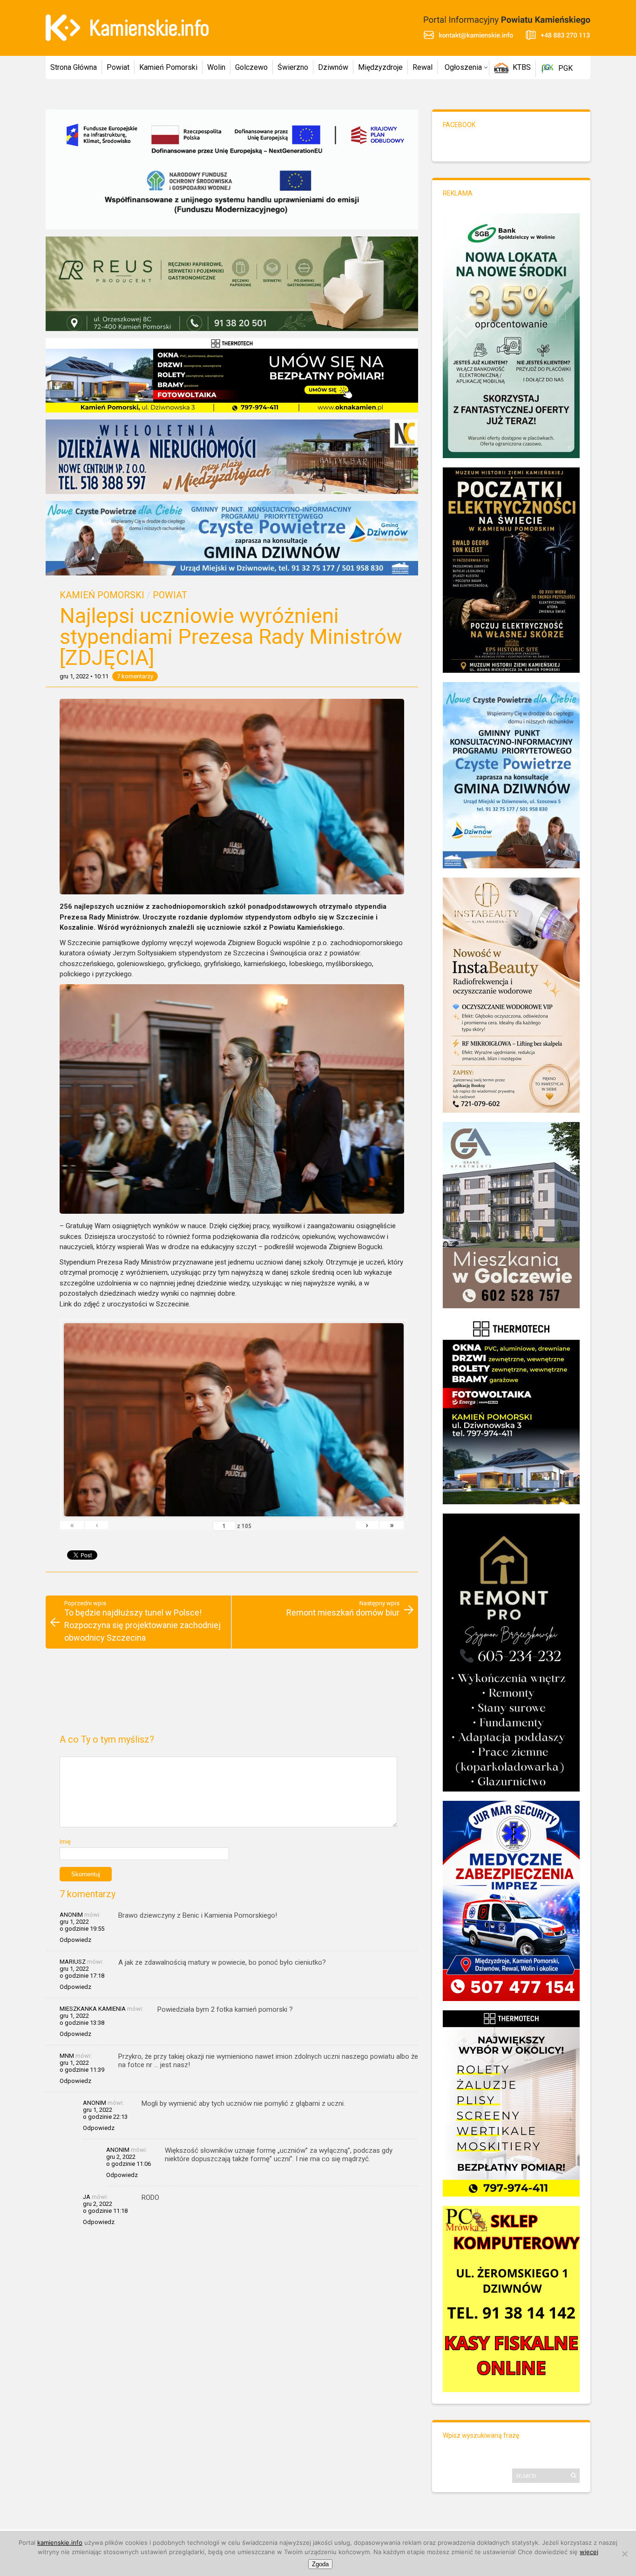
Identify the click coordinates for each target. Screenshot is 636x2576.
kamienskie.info (60, 2542)
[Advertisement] (232, 1695)
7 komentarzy (135, 676)
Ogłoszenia (463, 67)
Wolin (216, 67)
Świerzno (293, 67)
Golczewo (251, 67)
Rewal (423, 67)
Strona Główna (74, 67)
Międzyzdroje (380, 67)
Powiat (118, 67)
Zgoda (320, 2564)
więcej (589, 2552)
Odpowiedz (75, 1940)
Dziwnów (333, 67)
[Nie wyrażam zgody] (624, 2554)
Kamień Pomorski (168, 67)
